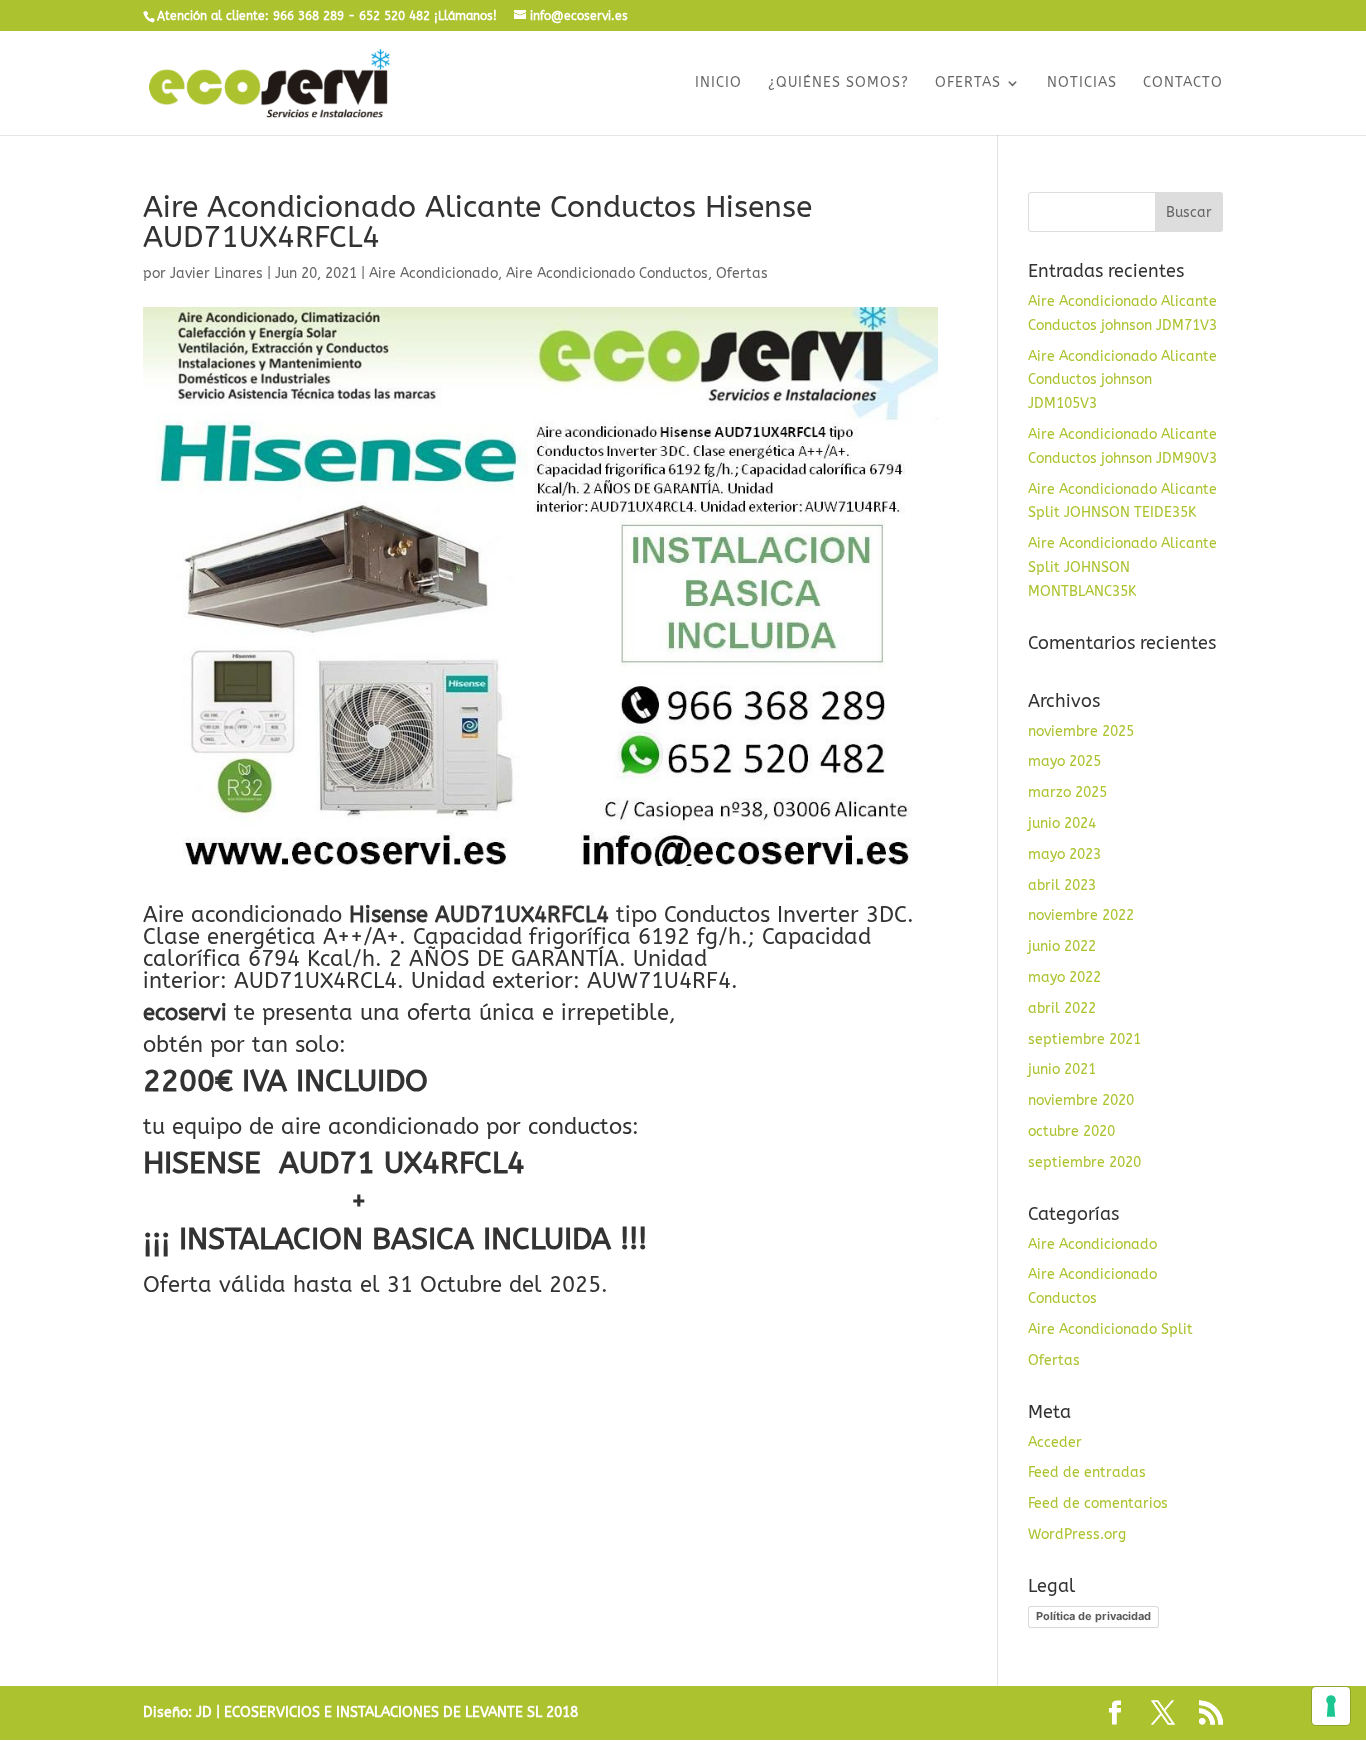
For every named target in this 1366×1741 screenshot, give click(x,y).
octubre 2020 (1071, 1131)
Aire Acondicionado (433, 273)
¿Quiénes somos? (838, 83)
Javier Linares (216, 273)
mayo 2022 (1064, 977)
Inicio (718, 83)
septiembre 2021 (1084, 1039)
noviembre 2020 (1081, 1100)
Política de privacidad (1093, 1616)
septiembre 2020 (1084, 1162)
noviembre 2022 (1081, 915)
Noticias (1082, 83)
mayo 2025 (1064, 761)
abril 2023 (1062, 885)
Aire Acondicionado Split (1110, 1329)
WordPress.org (1077, 1534)
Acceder (1055, 1442)
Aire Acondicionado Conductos (607, 273)
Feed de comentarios (1098, 1503)
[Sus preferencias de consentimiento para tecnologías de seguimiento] (1331, 1706)
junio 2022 (1062, 946)
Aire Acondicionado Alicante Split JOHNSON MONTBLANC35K (1122, 567)
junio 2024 (1062, 823)
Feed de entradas (1087, 1472)
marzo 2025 (1067, 792)
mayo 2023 (1064, 854)
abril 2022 (1062, 1008)
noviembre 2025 (1081, 731)
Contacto (1183, 83)
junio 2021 (1062, 1069)
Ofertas (968, 83)
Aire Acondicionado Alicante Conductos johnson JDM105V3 (1122, 380)
